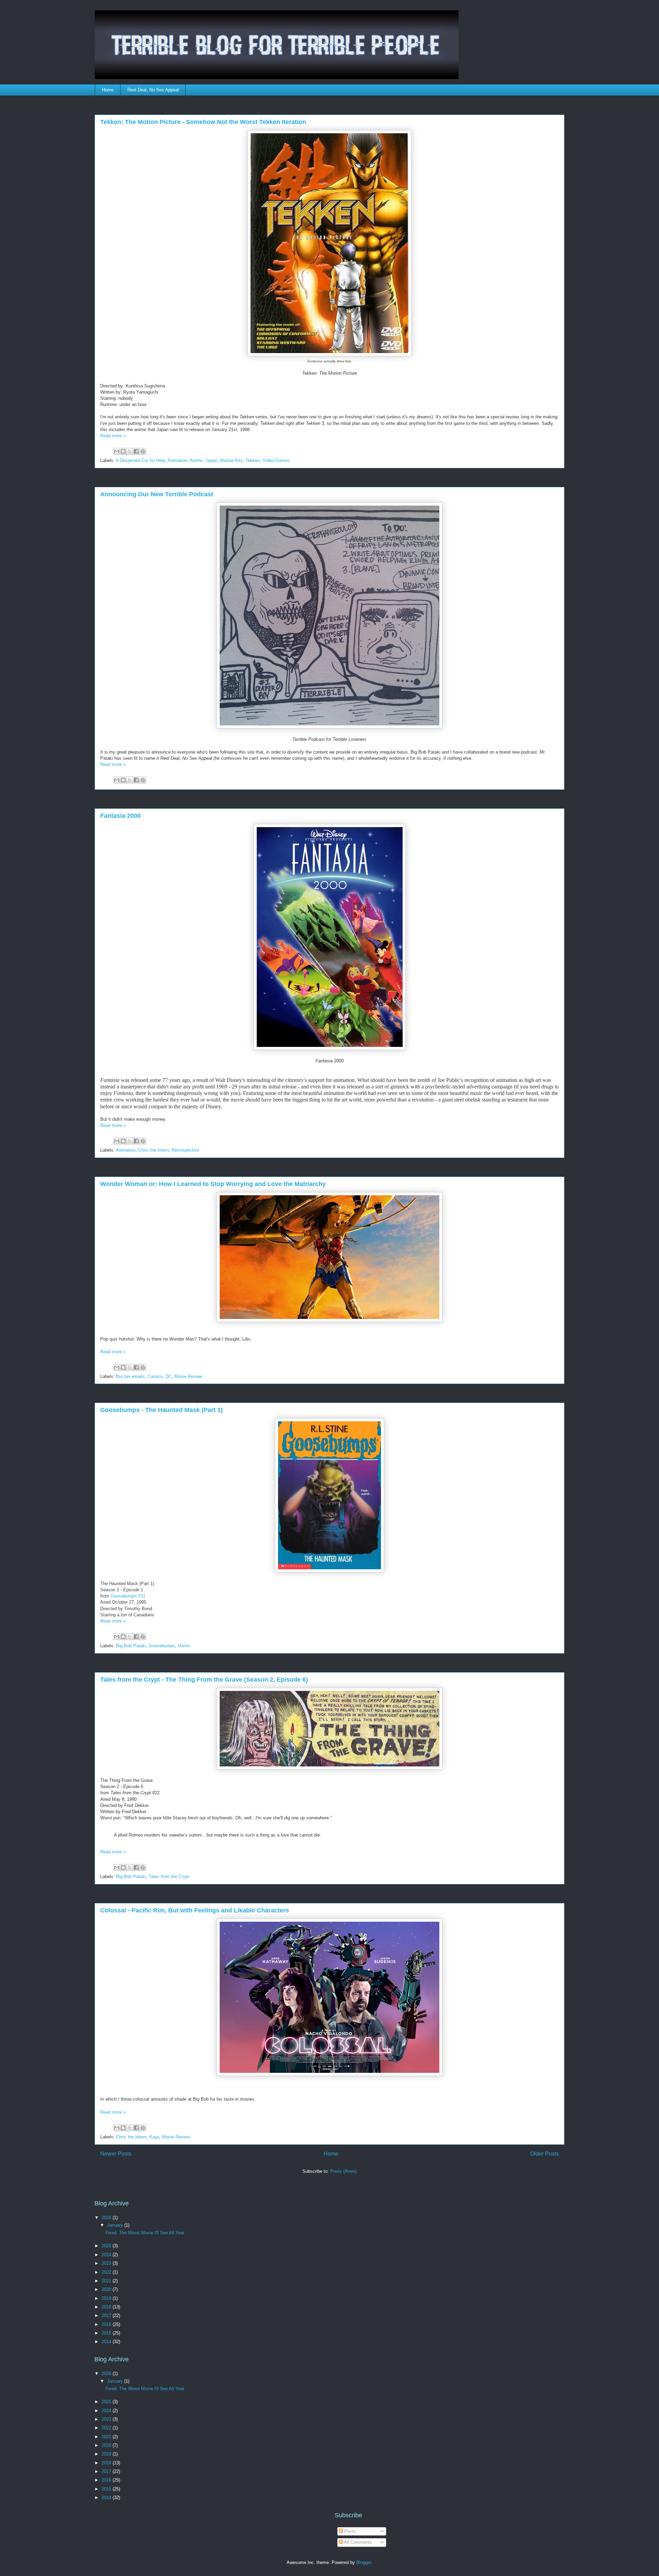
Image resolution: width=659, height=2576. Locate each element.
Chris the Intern (154, 1150)
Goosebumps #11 (128, 1596)
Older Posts (545, 2154)
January (116, 2225)
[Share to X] (130, 451)
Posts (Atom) (343, 2171)
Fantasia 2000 (120, 816)
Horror (184, 1646)
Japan (211, 460)
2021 (107, 2281)
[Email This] (117, 451)
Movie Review (188, 1376)
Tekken (253, 460)
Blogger (364, 2562)
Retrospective (185, 1150)
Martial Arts (231, 460)
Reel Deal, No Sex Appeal (153, 90)
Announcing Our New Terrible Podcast (157, 494)
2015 (107, 2333)
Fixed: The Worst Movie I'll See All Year (145, 2233)
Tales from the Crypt (169, 1877)
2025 (107, 2246)
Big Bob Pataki (131, 1646)
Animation (177, 460)
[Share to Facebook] (136, 451)
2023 (107, 2263)
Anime (196, 460)
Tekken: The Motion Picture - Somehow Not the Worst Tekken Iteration (203, 122)
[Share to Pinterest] (143, 451)
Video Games (276, 460)
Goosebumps (162, 1646)
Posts (349, 2531)
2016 (107, 2324)
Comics (155, 1376)
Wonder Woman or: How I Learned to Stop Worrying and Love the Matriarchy (213, 1184)
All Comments (357, 2542)
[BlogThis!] (123, 451)
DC (169, 1376)
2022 (107, 2272)
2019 (107, 2298)
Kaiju (154, 2137)
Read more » (113, 436)
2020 (107, 2289)
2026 (107, 2218)
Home (108, 90)
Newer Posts (116, 2154)
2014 (107, 2342)
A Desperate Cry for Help (140, 460)
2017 (107, 2315)
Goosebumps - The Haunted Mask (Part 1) (161, 1410)
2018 (107, 2307)
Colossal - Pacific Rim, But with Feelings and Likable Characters (195, 1910)
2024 (107, 2255)
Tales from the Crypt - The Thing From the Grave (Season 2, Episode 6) (204, 1680)
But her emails (130, 1376)
